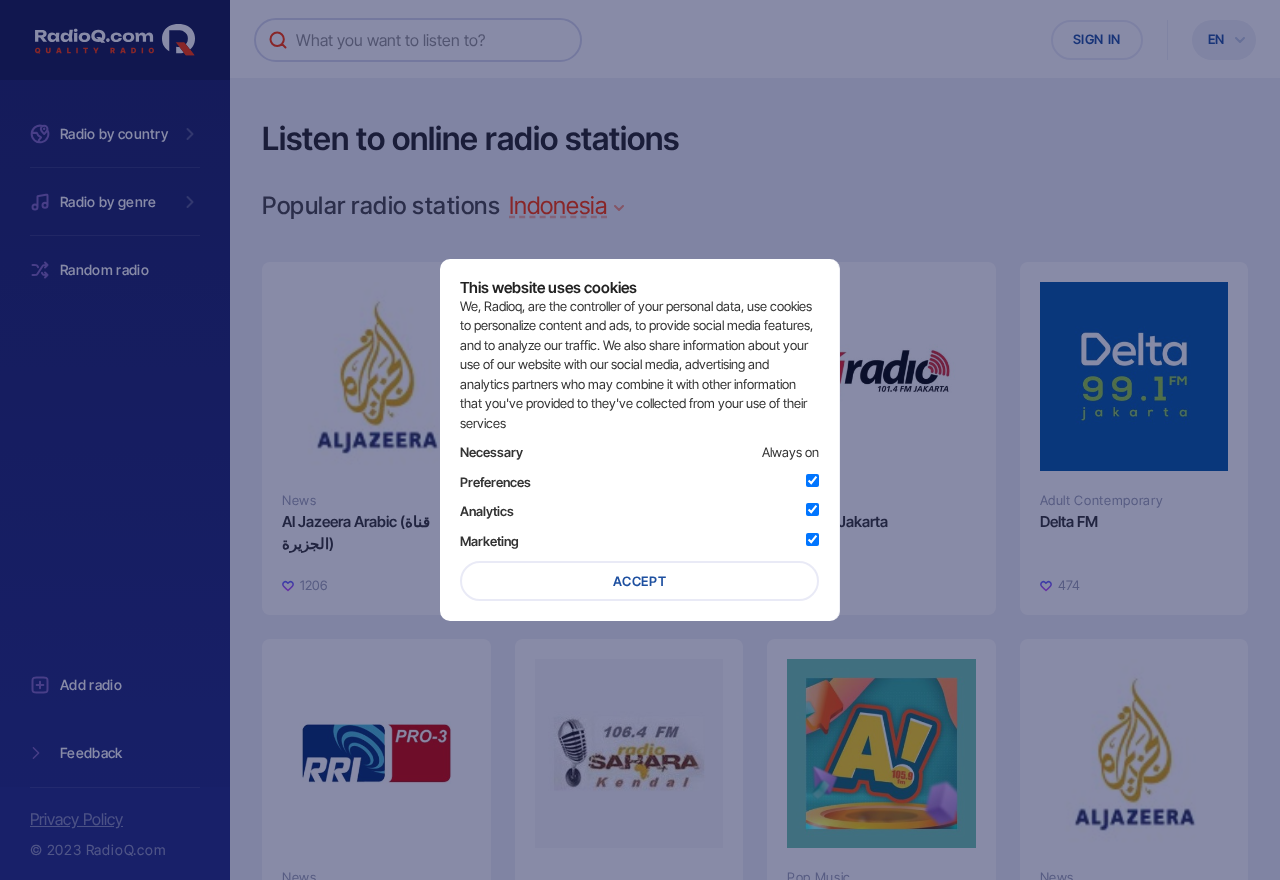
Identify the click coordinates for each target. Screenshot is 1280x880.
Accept (640, 581)
